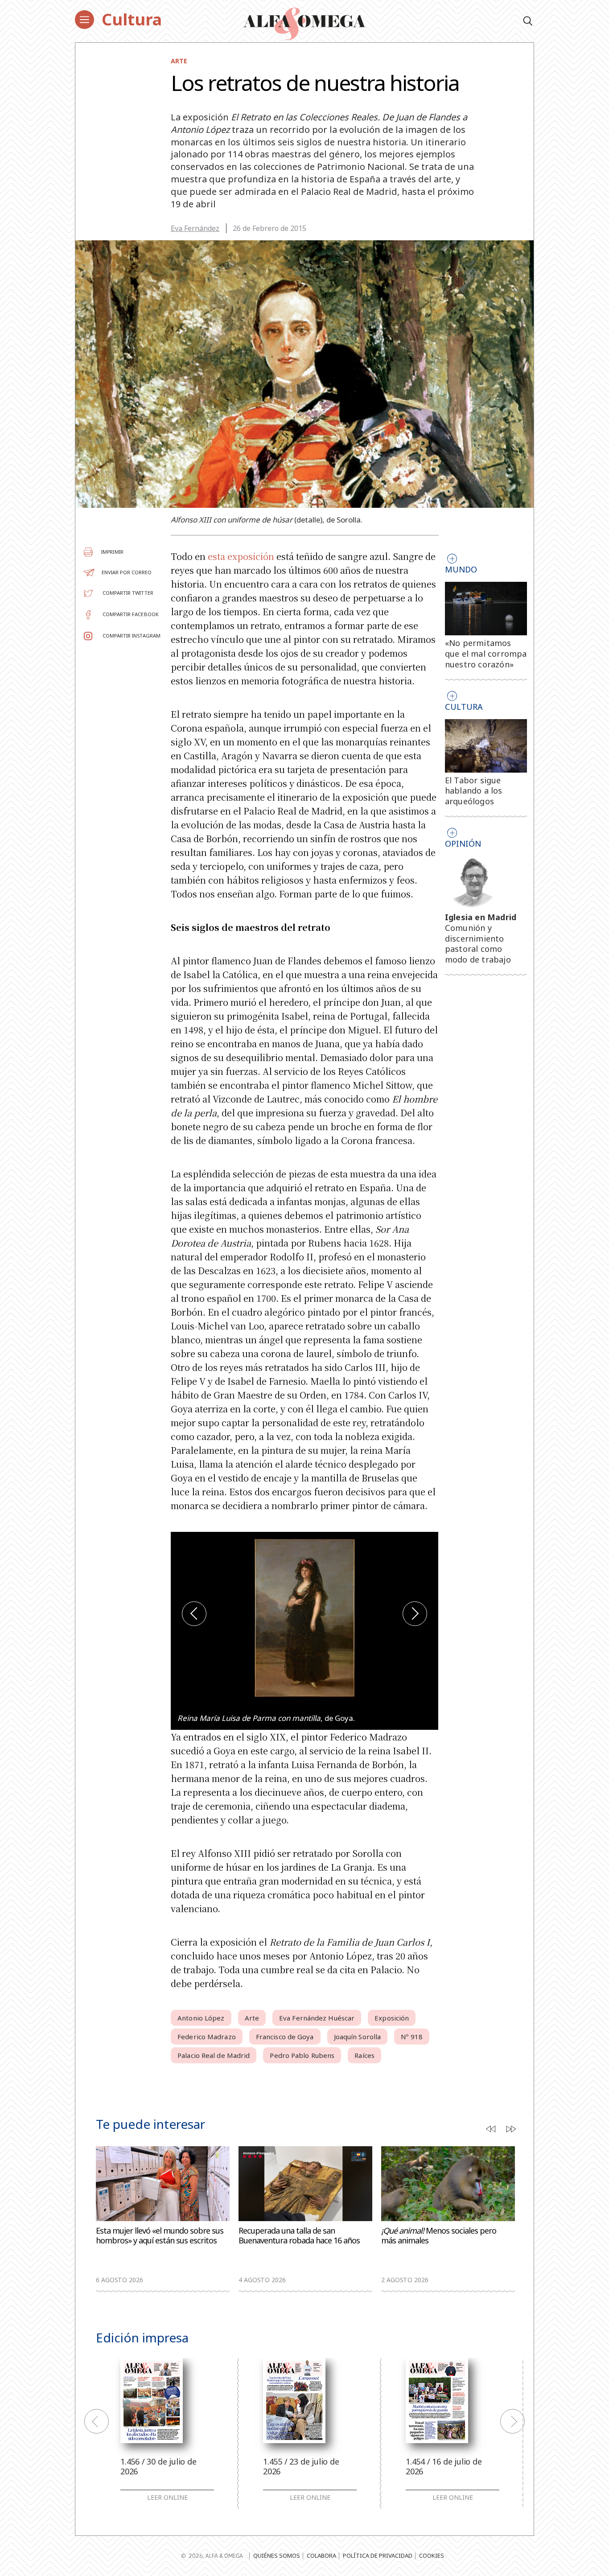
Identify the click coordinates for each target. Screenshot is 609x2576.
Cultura (132, 19)
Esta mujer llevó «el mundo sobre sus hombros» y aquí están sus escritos (160, 2236)
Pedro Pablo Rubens (302, 2055)
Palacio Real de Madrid (214, 2055)
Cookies (432, 2555)
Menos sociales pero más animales (439, 2236)
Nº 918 (412, 2037)
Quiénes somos (277, 2555)
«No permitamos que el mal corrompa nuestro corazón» (486, 654)
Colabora (321, 2555)
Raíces (364, 2055)
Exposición (392, 2018)
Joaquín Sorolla (358, 2037)
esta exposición (241, 556)
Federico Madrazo (207, 2037)
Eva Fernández (195, 228)
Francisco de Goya (285, 2037)
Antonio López (201, 2018)
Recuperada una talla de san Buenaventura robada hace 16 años (299, 2236)
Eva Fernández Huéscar (317, 2018)
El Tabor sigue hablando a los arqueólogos (474, 791)
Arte (179, 61)
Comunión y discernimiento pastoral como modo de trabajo (478, 944)
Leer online (167, 2498)
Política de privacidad (378, 2555)
